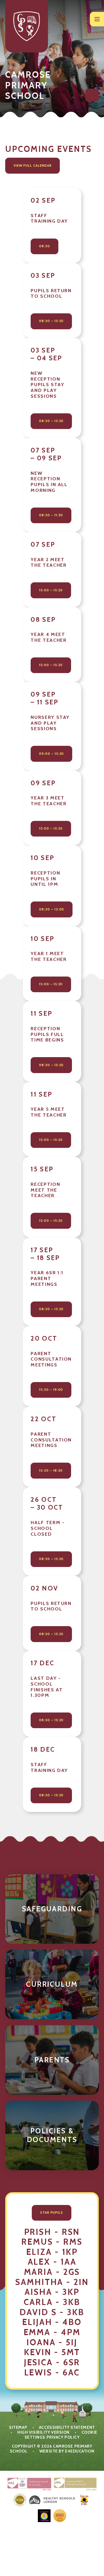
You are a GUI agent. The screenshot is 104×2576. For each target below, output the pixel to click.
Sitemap (18, 2427)
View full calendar (33, 166)
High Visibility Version (43, 2432)
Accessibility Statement (67, 2427)
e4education (80, 2451)
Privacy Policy (63, 2437)
